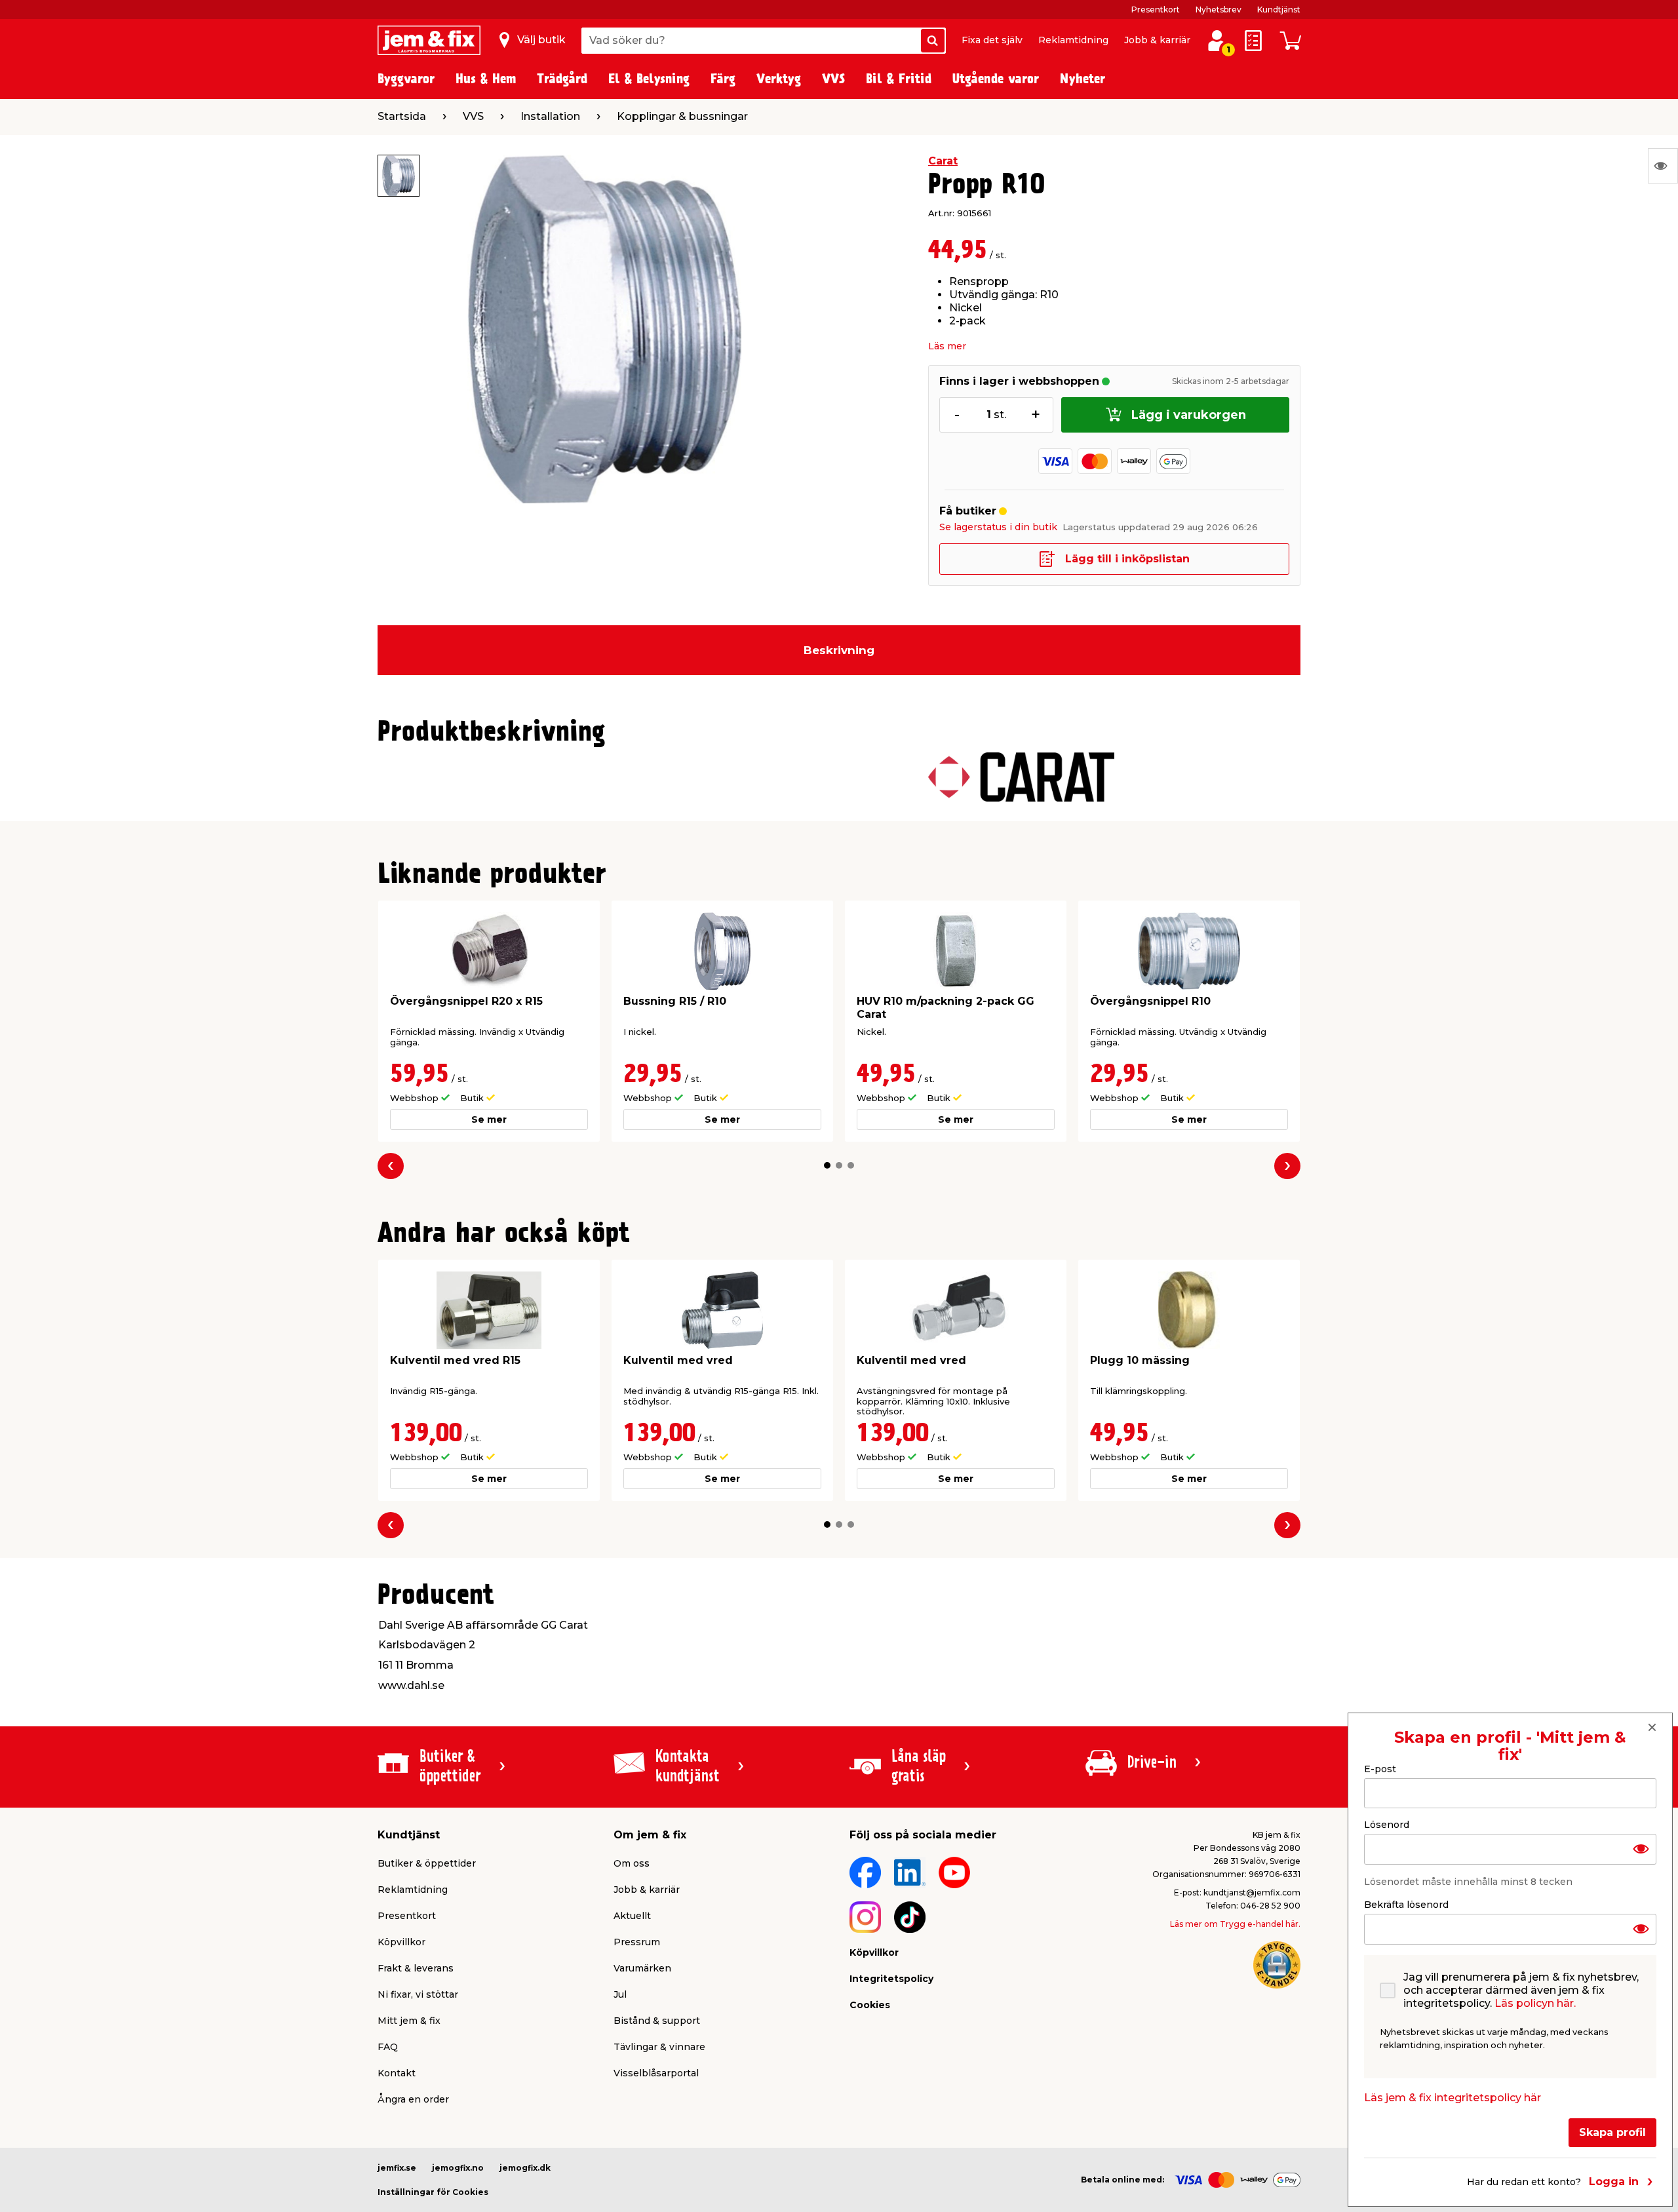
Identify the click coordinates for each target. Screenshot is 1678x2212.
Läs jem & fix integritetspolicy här (1453, 2098)
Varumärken (642, 1968)
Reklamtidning (1073, 40)
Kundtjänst (1279, 10)
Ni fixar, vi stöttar (418, 1994)
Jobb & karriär (1157, 40)
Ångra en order (413, 2099)
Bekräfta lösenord (1406, 1905)
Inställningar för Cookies (433, 2192)
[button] (827, 1165)
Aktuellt (632, 1916)
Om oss (632, 1863)
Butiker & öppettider (427, 1863)
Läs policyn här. (1535, 2003)
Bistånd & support (657, 2021)
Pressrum (637, 1942)
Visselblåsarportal (656, 2073)
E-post (1380, 1769)
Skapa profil (1612, 2132)
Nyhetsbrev (1219, 10)
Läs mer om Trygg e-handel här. (1235, 1924)
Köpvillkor (401, 1942)
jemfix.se (397, 2168)
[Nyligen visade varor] (1663, 166)
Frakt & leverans (416, 1968)
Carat (943, 161)
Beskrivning (839, 650)
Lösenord (1387, 1825)
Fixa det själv (992, 40)
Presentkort (1156, 10)
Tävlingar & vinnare (659, 2047)
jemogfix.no (458, 2168)
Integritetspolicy (891, 1979)
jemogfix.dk (525, 2168)
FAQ (388, 2047)
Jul (620, 1994)
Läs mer (947, 346)
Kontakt (397, 2073)
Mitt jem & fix (409, 2021)
